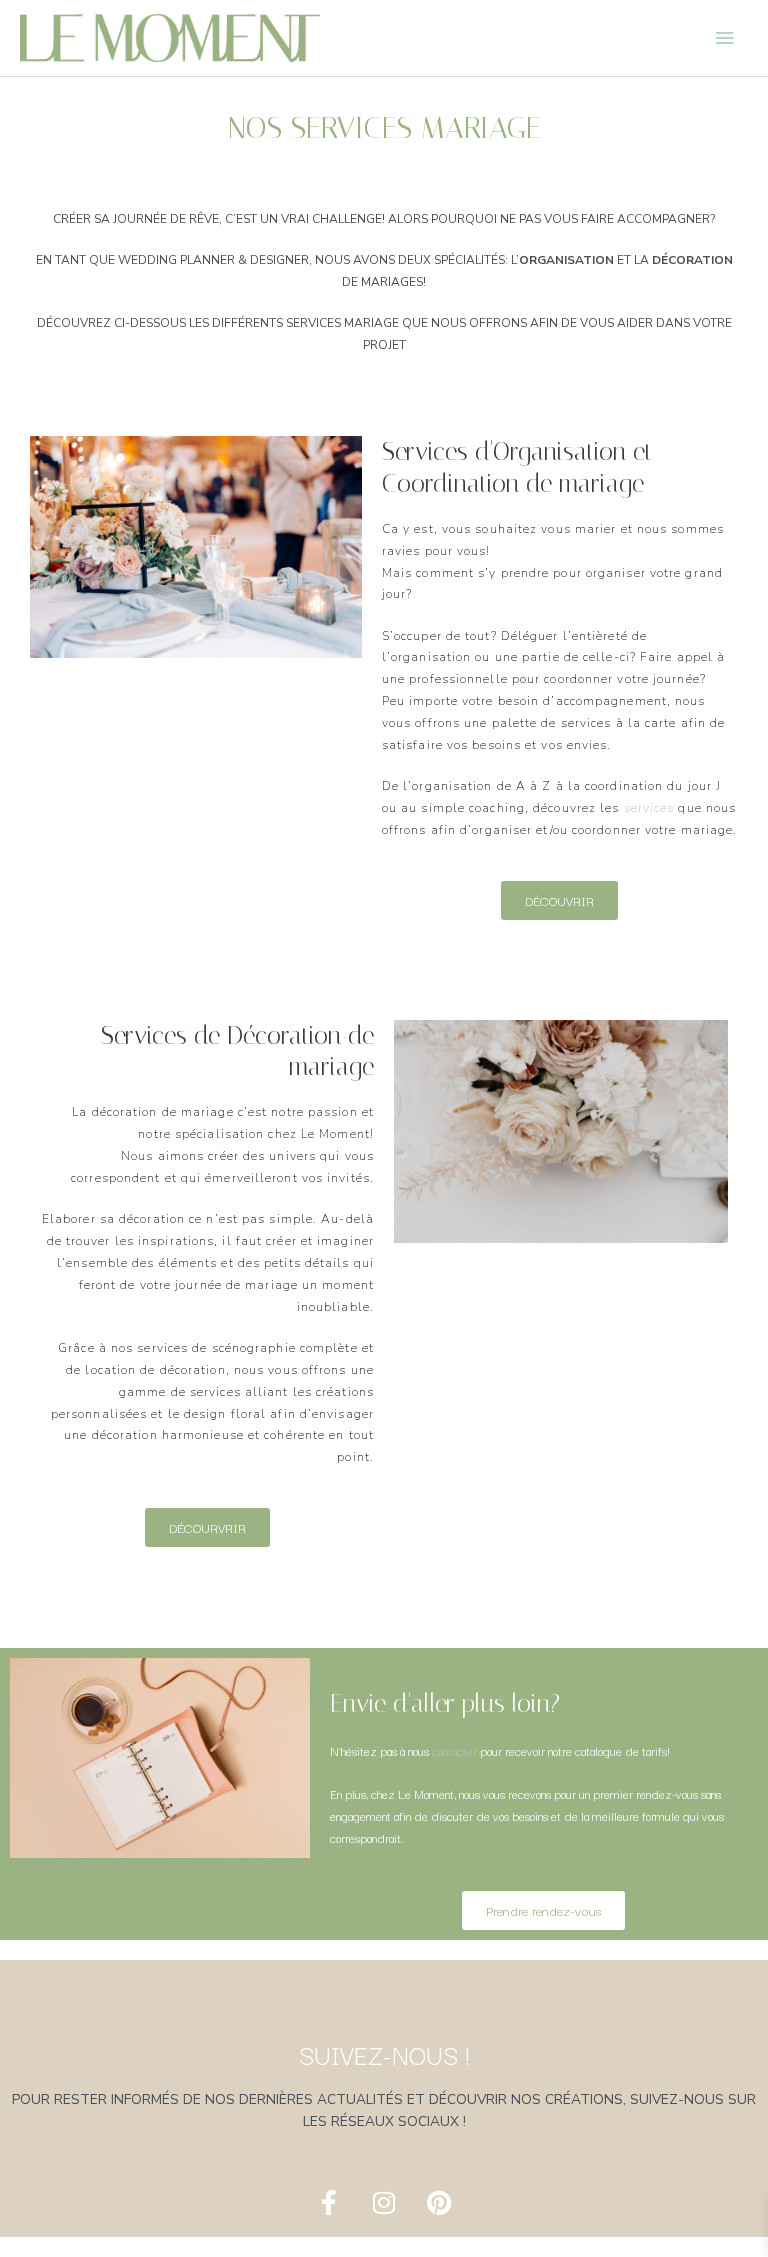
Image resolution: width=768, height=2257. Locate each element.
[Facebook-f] (329, 2202)
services (649, 808)
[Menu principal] (725, 37)
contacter (454, 1750)
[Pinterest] (439, 2202)
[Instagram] (384, 2202)
